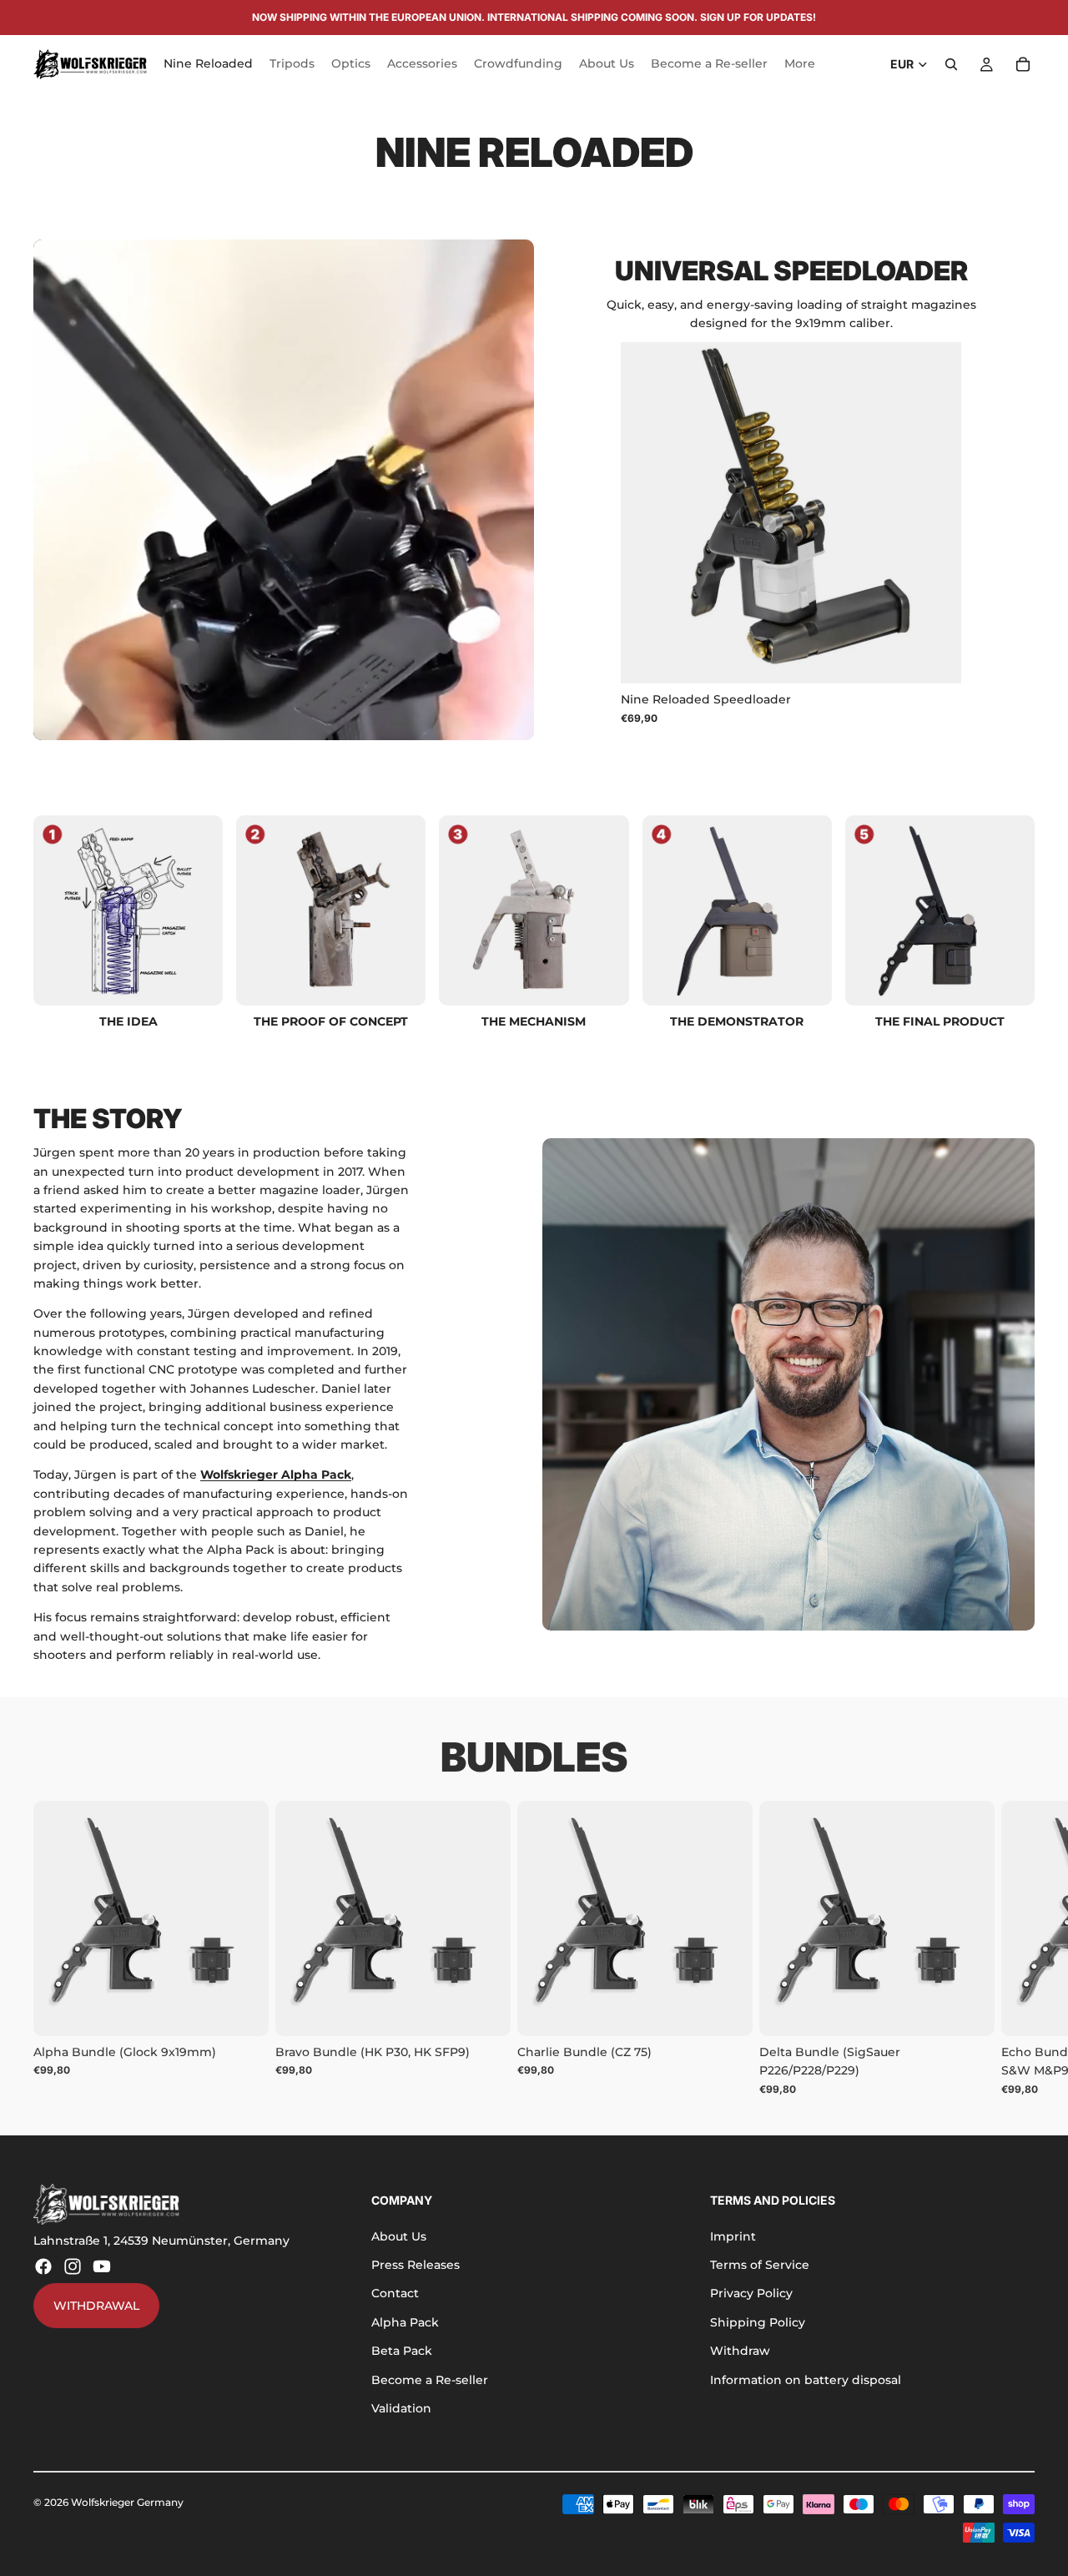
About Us (399, 2236)
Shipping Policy (758, 2322)
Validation (401, 2408)
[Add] (936, 658)
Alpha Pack (405, 2322)
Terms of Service (760, 2265)
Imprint (733, 2236)
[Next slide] (936, 513)
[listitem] (800, 64)
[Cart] (1023, 64)
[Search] (951, 64)
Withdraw (740, 2351)
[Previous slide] (646, 513)
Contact (395, 2293)
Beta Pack (402, 2351)
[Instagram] (73, 2266)
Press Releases (416, 2265)
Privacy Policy (751, 2293)
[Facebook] (43, 2266)
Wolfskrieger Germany (127, 2502)
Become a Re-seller (430, 2380)
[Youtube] (102, 2266)
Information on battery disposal (806, 2380)
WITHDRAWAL (96, 2306)
